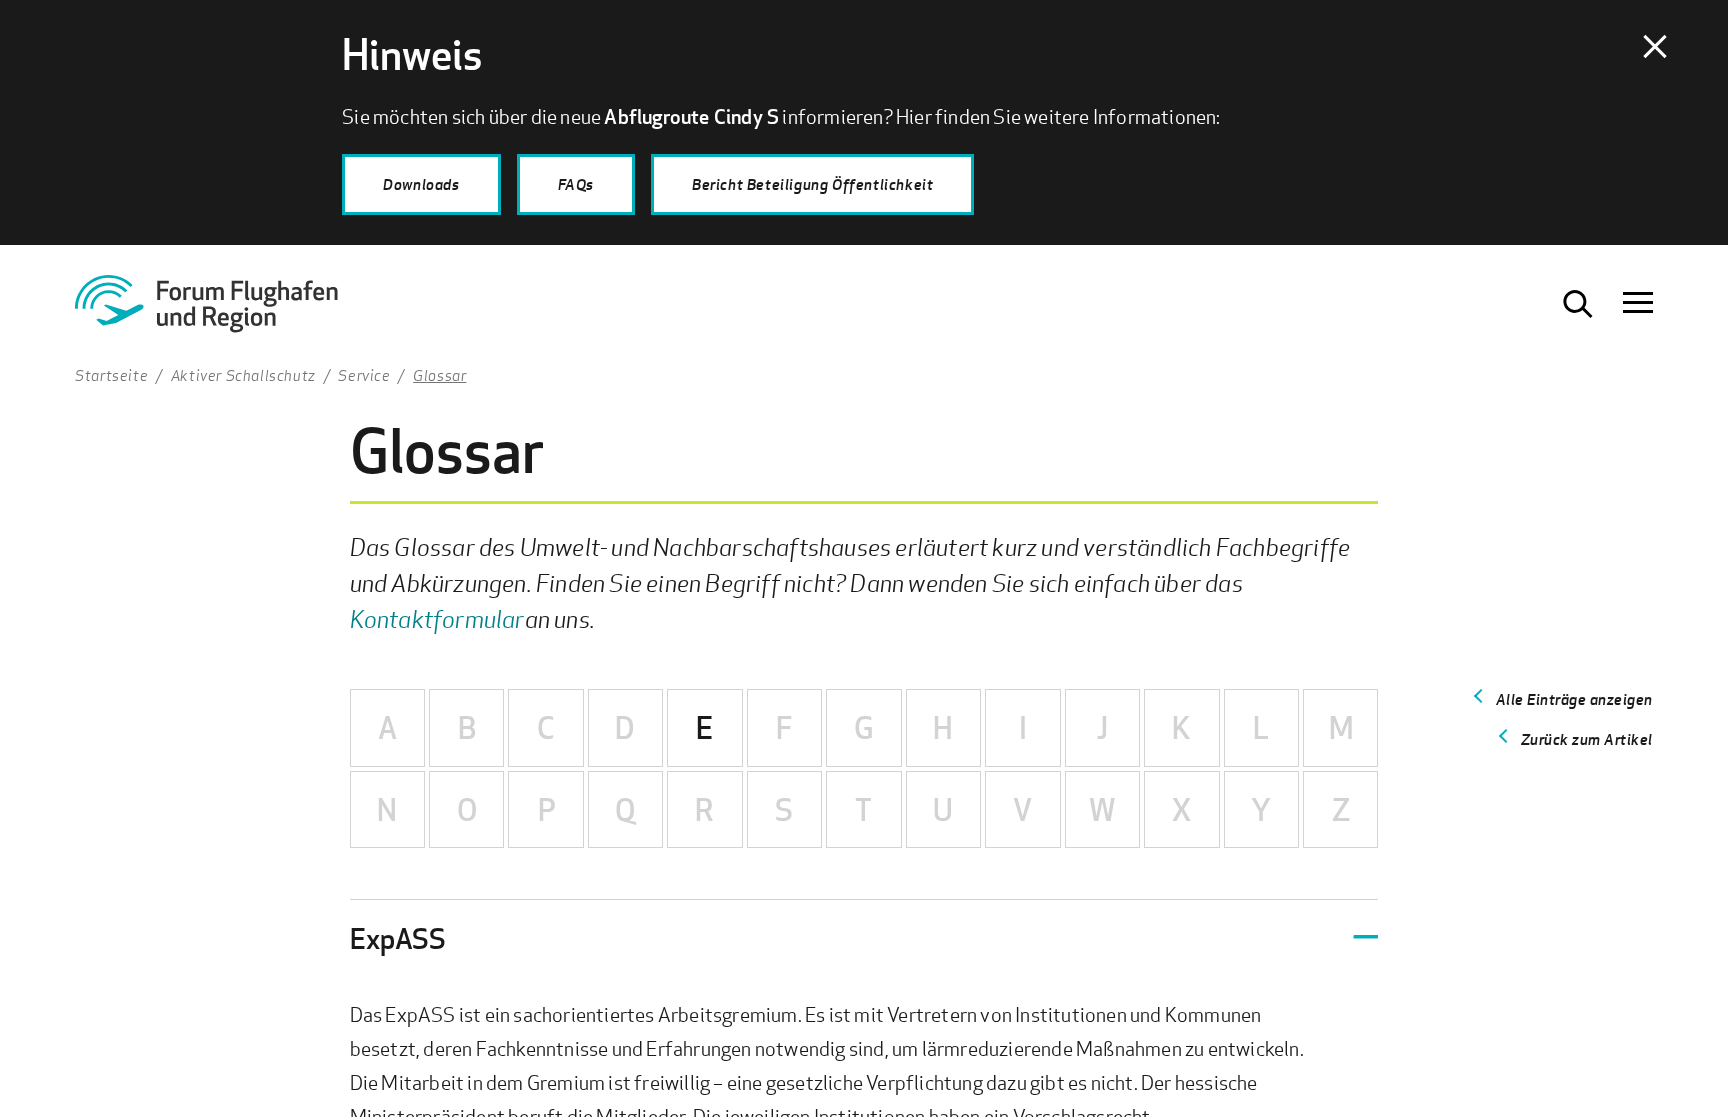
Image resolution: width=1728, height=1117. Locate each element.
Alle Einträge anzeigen (1574, 699)
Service (364, 375)
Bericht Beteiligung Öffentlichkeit (812, 184)
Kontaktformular (437, 618)
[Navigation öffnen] (1638, 304)
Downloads (421, 184)
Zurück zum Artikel (1587, 739)
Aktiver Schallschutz (243, 375)
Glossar (439, 375)
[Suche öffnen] (1578, 304)
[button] (864, 938)
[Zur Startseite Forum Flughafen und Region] (230, 311)
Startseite (111, 375)
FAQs (576, 184)
